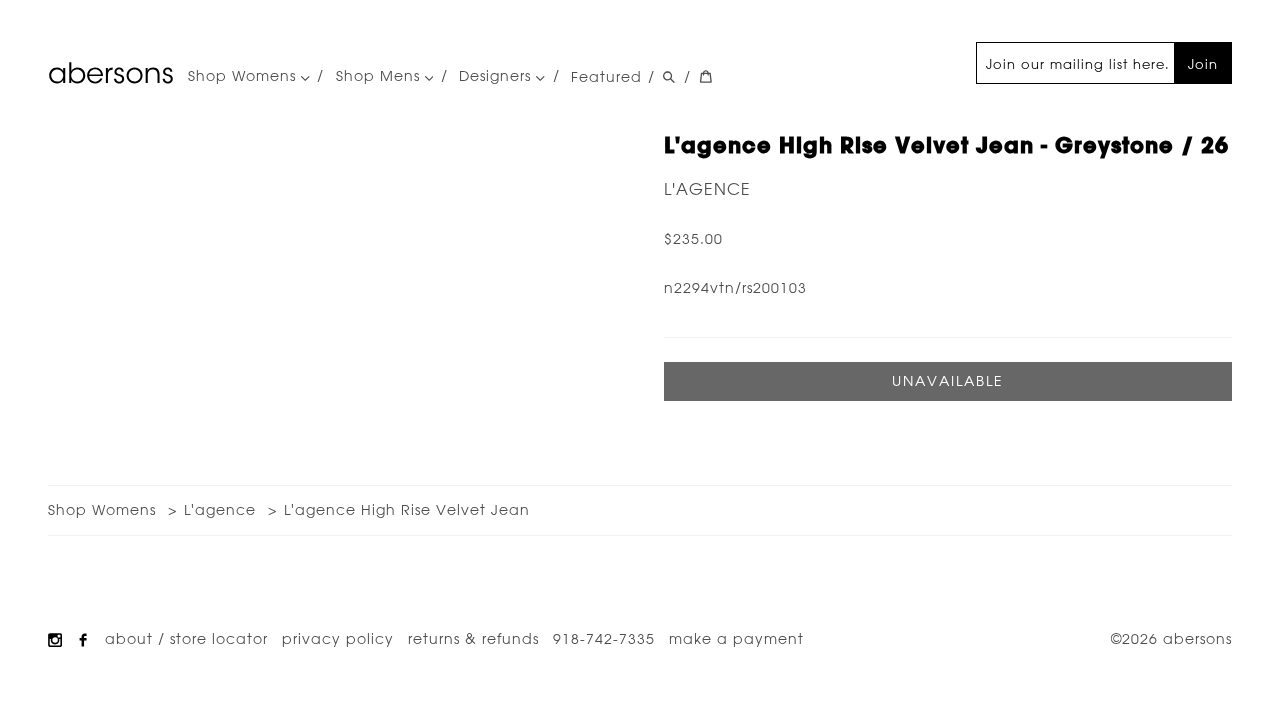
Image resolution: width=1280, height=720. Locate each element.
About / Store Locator (186, 639)
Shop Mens (380, 76)
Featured (606, 77)
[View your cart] (706, 77)
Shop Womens (244, 76)
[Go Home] (111, 73)
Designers (497, 76)
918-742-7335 (604, 639)
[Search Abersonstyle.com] (669, 77)
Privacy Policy (338, 639)
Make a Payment (736, 639)
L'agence (707, 189)
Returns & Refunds (473, 639)
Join (1203, 63)
